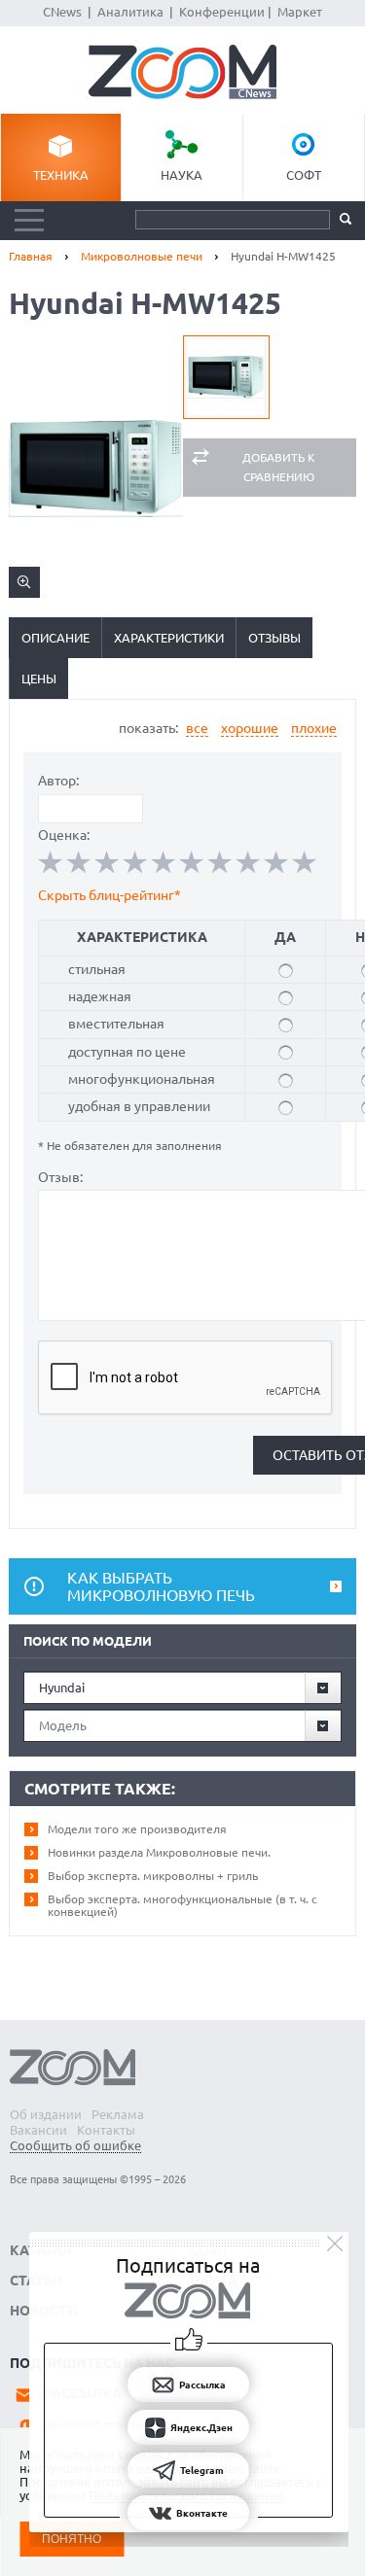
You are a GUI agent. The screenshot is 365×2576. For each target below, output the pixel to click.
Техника (61, 175)
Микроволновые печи (142, 256)
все (197, 728)
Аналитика (130, 12)
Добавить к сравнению (279, 467)
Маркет (300, 12)
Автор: (58, 781)
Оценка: (64, 835)
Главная (31, 256)
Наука (182, 175)
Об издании (46, 2114)
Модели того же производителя (137, 1829)
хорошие (250, 728)
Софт (304, 175)
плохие (314, 728)
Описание (55, 638)
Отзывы (274, 638)
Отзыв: (60, 1177)
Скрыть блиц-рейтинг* (109, 895)
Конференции (222, 12)
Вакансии (38, 2130)
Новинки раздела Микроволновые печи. (159, 1852)
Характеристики (169, 638)
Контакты (106, 2130)
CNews (62, 12)
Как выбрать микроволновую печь (161, 1586)
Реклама (118, 2114)
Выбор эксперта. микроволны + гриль (153, 1876)
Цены (39, 679)
